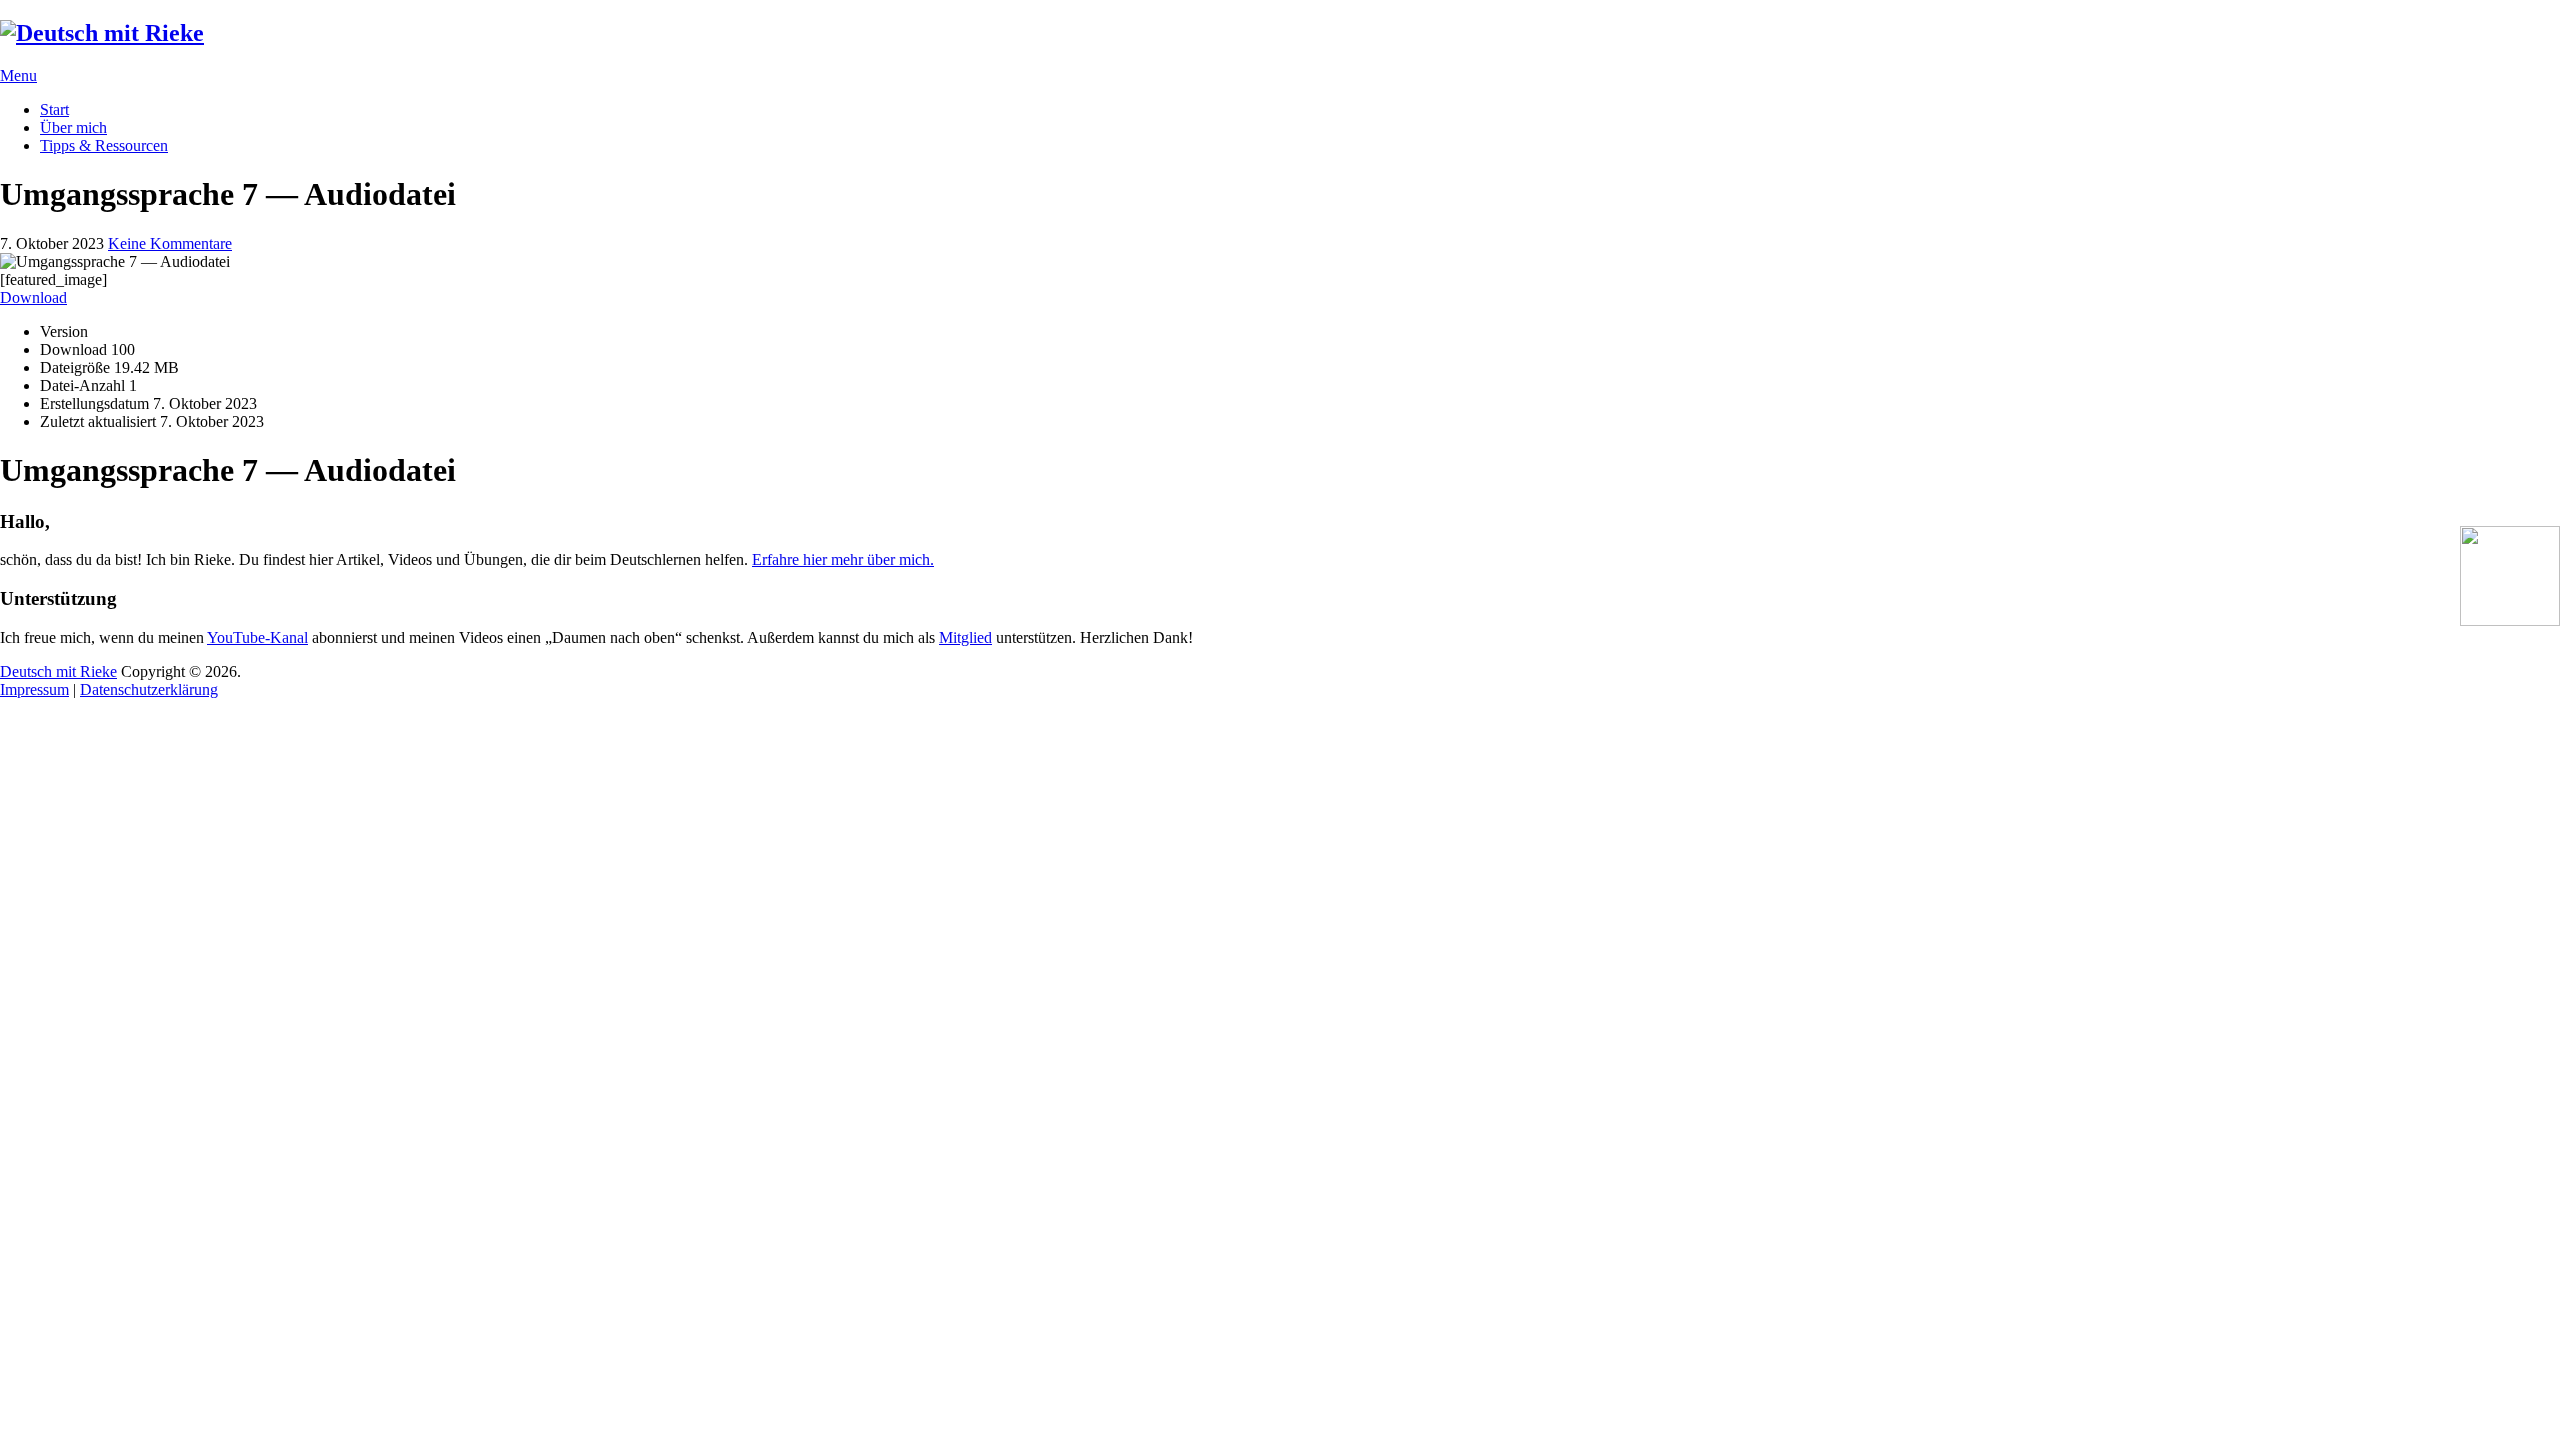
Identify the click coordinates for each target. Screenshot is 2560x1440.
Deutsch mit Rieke (58, 671)
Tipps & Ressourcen (104, 145)
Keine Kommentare (170, 243)
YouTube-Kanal (257, 637)
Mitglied (965, 637)
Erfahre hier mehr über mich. (843, 559)
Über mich (73, 127)
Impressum (34, 689)
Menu (18, 75)
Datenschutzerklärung (149, 689)
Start (54, 109)
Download (33, 297)
